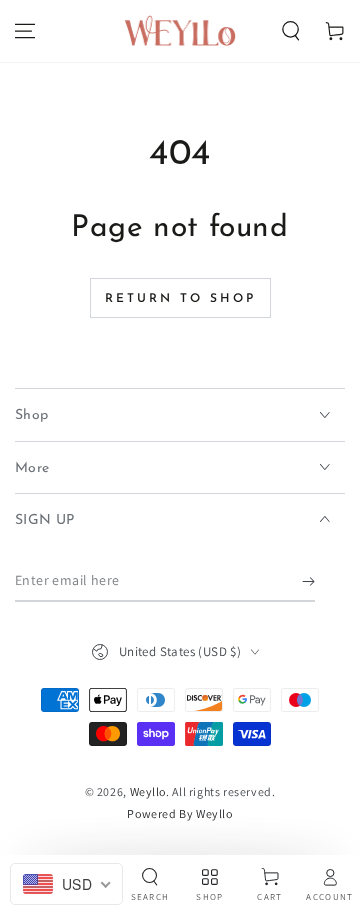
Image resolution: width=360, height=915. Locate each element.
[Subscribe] (308, 582)
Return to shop (180, 299)
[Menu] (25, 31)
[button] (291, 31)
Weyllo (148, 791)
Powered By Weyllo (179, 813)
